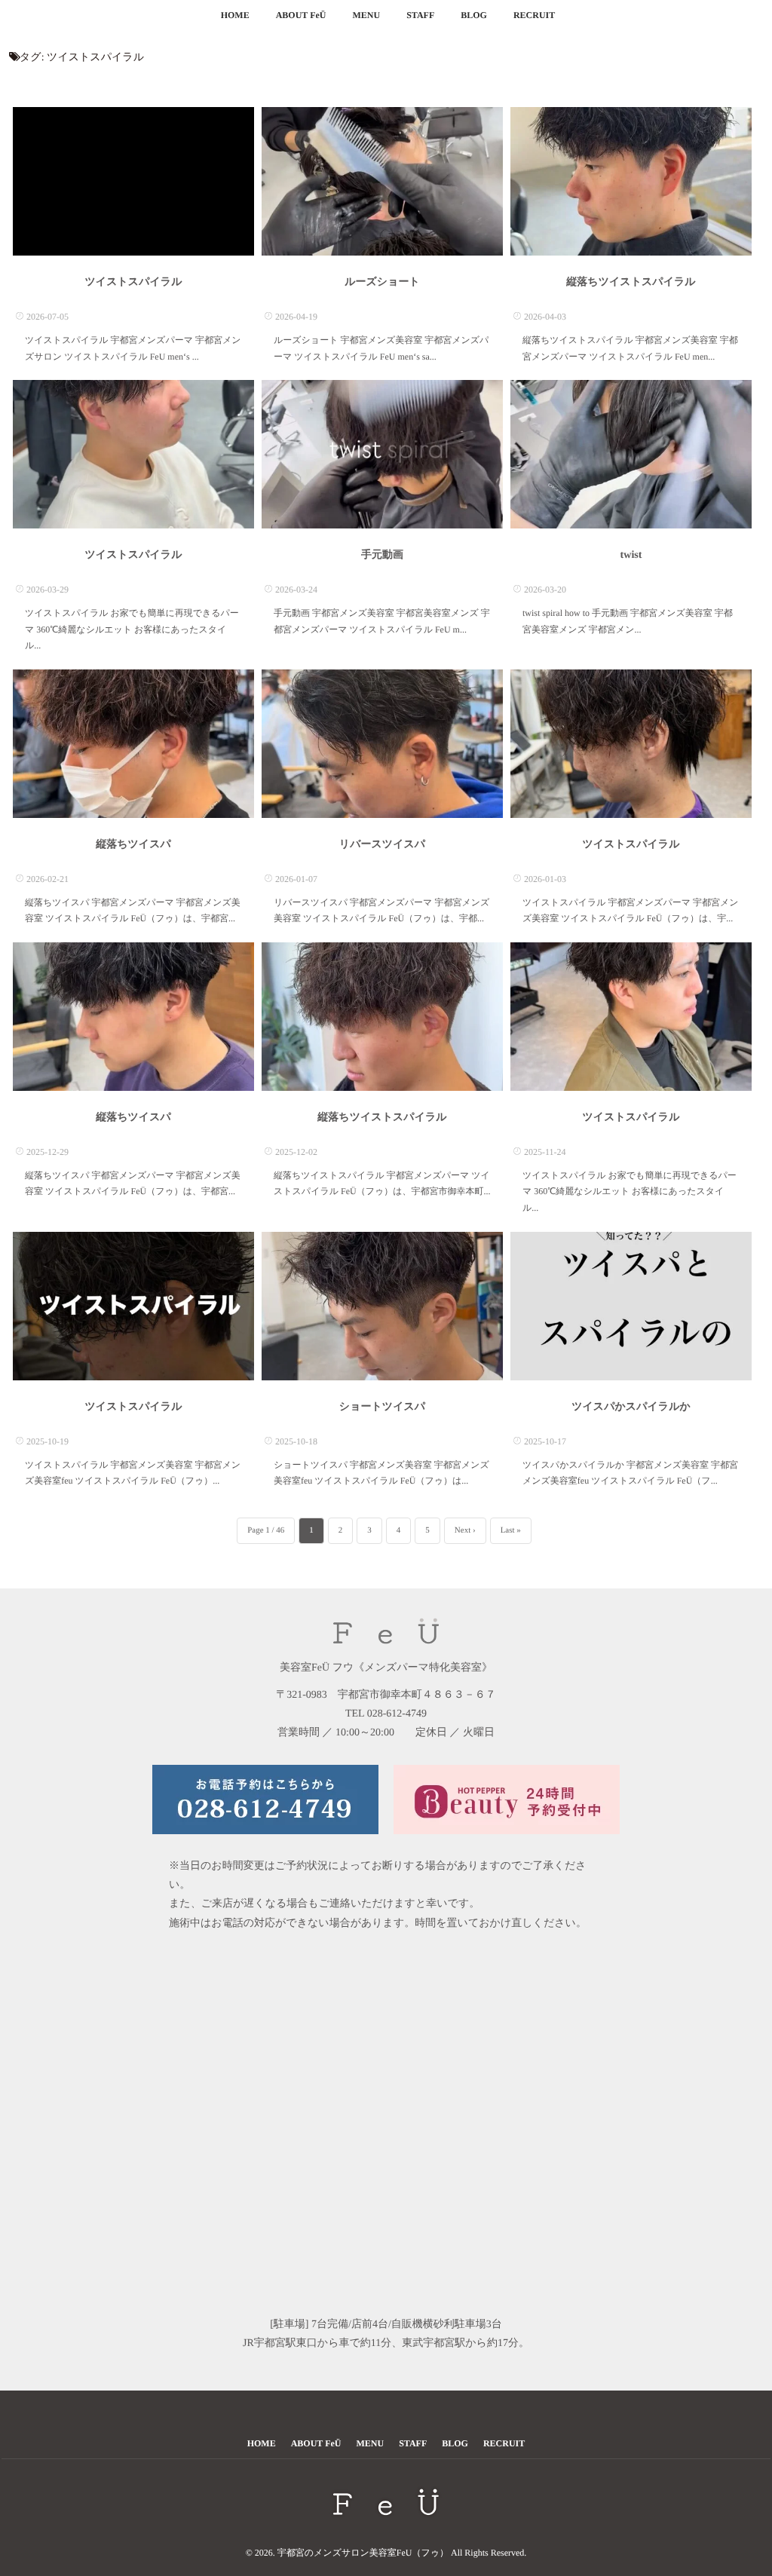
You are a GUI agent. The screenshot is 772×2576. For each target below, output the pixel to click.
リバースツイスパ (382, 845)
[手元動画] (382, 454)
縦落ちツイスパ (133, 845)
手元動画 (382, 555)
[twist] (631, 454)
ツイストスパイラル (134, 282)
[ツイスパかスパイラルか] (631, 1306)
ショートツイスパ (382, 1407)
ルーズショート (382, 282)
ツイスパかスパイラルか (631, 1407)
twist (631, 555)
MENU (366, 15)
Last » (511, 1530)
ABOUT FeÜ (301, 15)
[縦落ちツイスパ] (133, 744)
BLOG (474, 15)
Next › (465, 1530)
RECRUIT (534, 15)
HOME (235, 15)
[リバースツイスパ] (382, 744)
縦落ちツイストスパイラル (631, 282)
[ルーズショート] (382, 181)
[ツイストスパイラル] (133, 181)
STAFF (420, 15)
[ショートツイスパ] (382, 1306)
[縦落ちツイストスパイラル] (631, 181)
